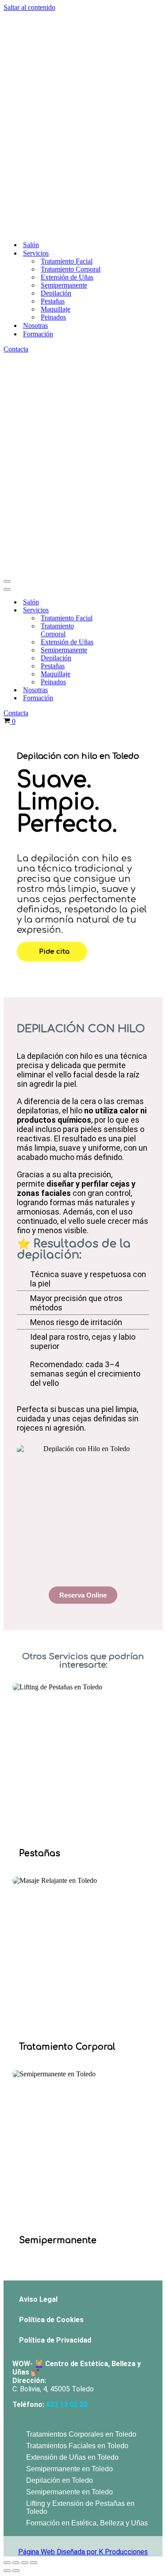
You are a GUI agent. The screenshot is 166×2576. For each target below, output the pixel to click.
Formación (38, 120)
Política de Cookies (51, 1892)
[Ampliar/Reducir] (7, 2135)
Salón (31, 31)
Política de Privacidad (55, 1912)
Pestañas (53, 87)
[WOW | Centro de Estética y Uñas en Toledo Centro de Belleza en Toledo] (83, 16)
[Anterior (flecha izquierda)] (7, 2143)
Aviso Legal (38, 1872)
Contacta (16, 135)
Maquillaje (56, 95)
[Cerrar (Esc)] (34, 2135)
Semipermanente (64, 71)
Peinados (53, 103)
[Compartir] (25, 2135)
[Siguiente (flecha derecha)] (16, 2143)
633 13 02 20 (67, 1977)
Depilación (56, 79)
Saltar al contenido (29, 7)
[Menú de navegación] (7, 154)
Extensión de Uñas (67, 63)
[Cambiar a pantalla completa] (16, 2135)
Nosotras (35, 112)
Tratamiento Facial (67, 47)
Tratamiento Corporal (71, 55)
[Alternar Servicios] (117, 183)
